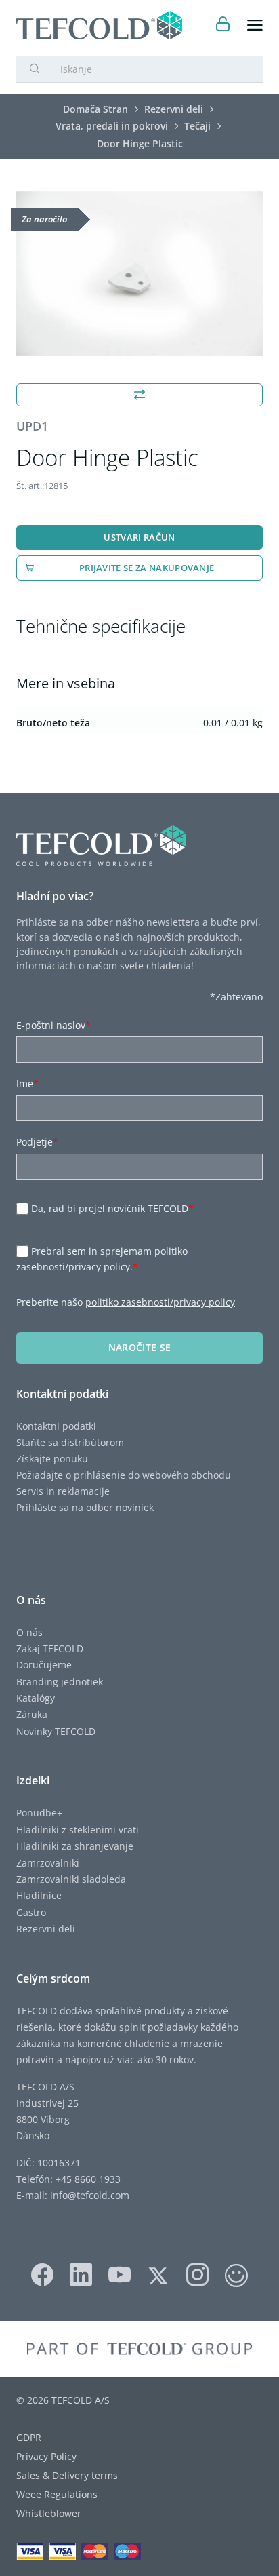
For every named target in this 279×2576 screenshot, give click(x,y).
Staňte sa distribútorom (70, 1442)
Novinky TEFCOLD (56, 1731)
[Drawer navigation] (255, 25)
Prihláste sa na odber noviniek (85, 1507)
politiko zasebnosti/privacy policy (160, 1302)
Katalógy (36, 1698)
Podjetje (37, 1142)
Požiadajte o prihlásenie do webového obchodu (124, 1475)
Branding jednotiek (60, 1682)
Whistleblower (49, 2513)
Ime (27, 1084)
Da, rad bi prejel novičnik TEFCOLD (112, 1208)
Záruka (32, 1714)
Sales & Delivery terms (67, 2475)
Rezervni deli (46, 1929)
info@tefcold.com (90, 2195)
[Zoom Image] (139, 274)
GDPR (29, 2437)
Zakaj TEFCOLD (50, 1648)
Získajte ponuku (52, 1459)
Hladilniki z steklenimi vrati (78, 1830)
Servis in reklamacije (63, 1491)
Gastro (31, 1912)
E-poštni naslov (53, 1025)
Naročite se (140, 1347)
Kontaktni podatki (56, 1426)
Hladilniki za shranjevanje (75, 1846)
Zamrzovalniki (48, 1863)
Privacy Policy (46, 2456)
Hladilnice (39, 1895)
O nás (29, 1632)
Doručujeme (44, 1665)
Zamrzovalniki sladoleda (71, 1879)
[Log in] (223, 25)
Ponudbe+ (39, 1813)
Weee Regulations (57, 2494)
